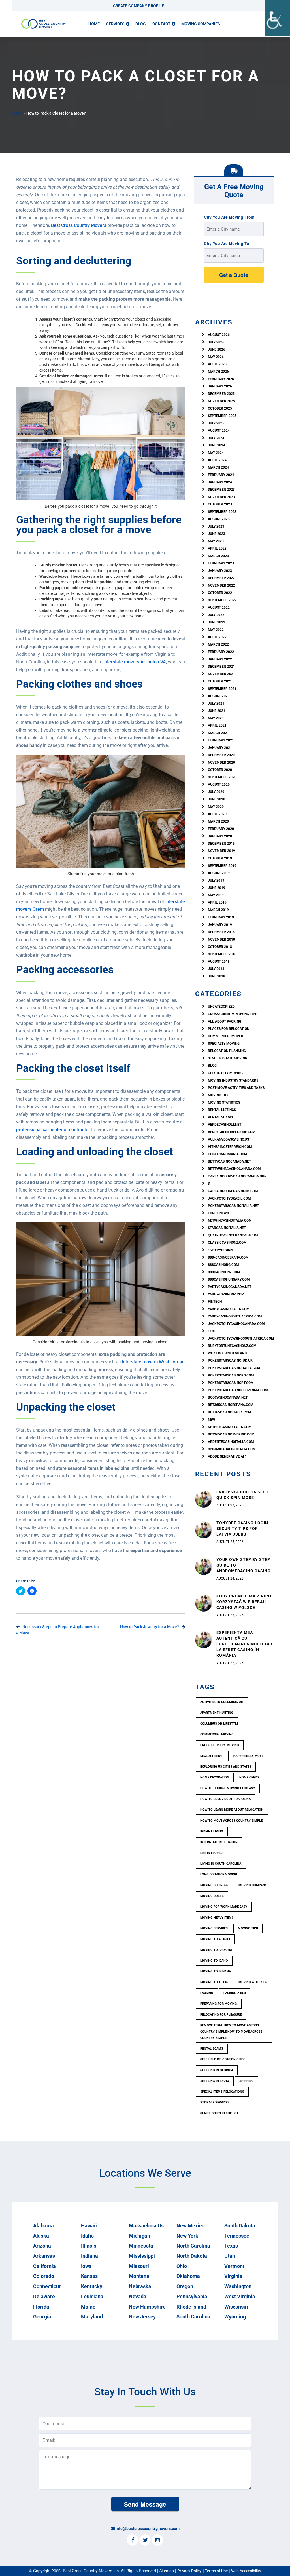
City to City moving (225, 1073)
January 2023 (220, 571)
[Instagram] (157, 2541)
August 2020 (219, 785)
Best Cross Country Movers (79, 225)
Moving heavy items (217, 1918)
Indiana (89, 2256)
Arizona (42, 2246)
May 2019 (216, 895)
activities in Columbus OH (222, 1702)
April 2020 (217, 814)
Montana (139, 2276)
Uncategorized (221, 1007)
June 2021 (217, 711)
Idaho (87, 2236)
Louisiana (92, 2296)
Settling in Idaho (215, 2081)
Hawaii (89, 2226)
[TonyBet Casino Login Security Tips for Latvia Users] (204, 1530)
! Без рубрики (220, 1250)
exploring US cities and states (226, 1767)
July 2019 (216, 880)
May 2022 (216, 630)
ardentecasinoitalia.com (231, 1442)
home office (249, 1777)
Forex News (218, 1213)
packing (207, 1993)
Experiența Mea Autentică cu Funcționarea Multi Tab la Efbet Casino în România (244, 1644)
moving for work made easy (224, 1907)
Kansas (89, 2276)
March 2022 (218, 644)
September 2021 (222, 689)
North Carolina (193, 2246)
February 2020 (221, 829)
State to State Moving (228, 1058)
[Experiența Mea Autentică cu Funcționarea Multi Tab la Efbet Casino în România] (204, 1639)
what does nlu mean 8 (228, 1353)
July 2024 (216, 438)
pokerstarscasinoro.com (231, 1375)
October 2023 (220, 504)
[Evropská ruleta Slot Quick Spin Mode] (204, 1499)
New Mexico (190, 2226)
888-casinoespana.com (228, 1257)
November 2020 (221, 762)
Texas (231, 2246)
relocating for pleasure (221, 2015)
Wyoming (235, 2317)
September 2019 (222, 866)
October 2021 (220, 681)
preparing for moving (219, 2004)
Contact (161, 24)
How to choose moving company (228, 1788)
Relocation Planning (227, 1051)
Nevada (138, 2296)
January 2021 (220, 748)
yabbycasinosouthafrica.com (235, 1316)
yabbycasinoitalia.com (229, 1309)
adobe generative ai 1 (227, 1456)
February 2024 (221, 475)
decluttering (211, 1756)
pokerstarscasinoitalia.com (234, 1368)
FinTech (215, 1302)
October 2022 (220, 593)
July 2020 (216, 792)
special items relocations (222, 2092)
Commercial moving (217, 1734)
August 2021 (219, 696)
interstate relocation (219, 1842)
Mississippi (142, 2256)
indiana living (212, 1831)
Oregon (185, 2286)
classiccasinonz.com (227, 1243)
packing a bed (235, 1993)
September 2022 (222, 600)
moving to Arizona (216, 1950)
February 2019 (221, 917)
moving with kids (253, 1982)
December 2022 (221, 578)
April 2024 (217, 460)
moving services (214, 1928)
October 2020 (220, 770)
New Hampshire (147, 2307)
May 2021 (216, 718)
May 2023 (216, 541)
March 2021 (218, 733)
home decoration (215, 1777)
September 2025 (222, 416)
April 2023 (217, 549)
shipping (247, 2081)
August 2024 (219, 431)
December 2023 (221, 490)
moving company (253, 1885)
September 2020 (222, 777)
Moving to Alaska (215, 1939)
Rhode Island (191, 2307)
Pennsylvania (192, 2296)
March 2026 (218, 372)
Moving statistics (224, 1103)
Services (115, 24)
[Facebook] (133, 2541)
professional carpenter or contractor (53, 1130)
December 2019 (221, 844)
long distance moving (219, 1874)
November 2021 (221, 674)
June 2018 (217, 976)
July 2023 (216, 526)
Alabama (43, 2226)
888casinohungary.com (229, 1279)
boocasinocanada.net (228, 1397)
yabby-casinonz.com (226, 1294)
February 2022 (221, 652)
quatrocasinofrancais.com (233, 1235)
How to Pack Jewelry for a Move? (150, 1627)
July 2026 (216, 342)
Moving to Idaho (214, 1961)
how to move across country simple (231, 1821)
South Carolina (193, 2317)
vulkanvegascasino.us (228, 1139)
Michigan (139, 2236)
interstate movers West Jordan (153, 1362)
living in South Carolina (221, 1864)
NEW (212, 1420)
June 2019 (217, 888)
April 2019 (217, 903)
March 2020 (218, 821)
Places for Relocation (229, 1029)
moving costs (212, 1896)
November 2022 (221, 585)
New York (187, 2236)
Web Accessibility (246, 2571)
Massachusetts (146, 2226)
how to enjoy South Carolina (225, 1799)
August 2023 (219, 519)
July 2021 (216, 703)
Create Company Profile (138, 6)
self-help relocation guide (223, 2059)
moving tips (248, 1928)
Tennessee (237, 2236)
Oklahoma (188, 2276)
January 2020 (220, 836)
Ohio (182, 2266)
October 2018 (220, 947)
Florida (41, 2307)
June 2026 (217, 349)
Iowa (86, 2266)
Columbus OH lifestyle (219, 1724)
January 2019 (220, 925)
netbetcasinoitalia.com (230, 1427)
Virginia (233, 2276)
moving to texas (214, 1982)
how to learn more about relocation (232, 1810)
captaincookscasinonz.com (233, 1191)
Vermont (234, 2266)
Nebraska (140, 2286)
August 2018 (219, 962)
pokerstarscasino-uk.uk (230, 1361)
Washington (238, 2286)
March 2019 (218, 910)
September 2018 (222, 954)
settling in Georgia (217, 2070)
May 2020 (216, 807)
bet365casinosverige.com (231, 1434)
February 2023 (221, 563)
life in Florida (212, 1853)
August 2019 (219, 873)
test (212, 1331)
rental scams (220, 1117)
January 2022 (220, 659)
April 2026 (217, 364)
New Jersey (142, 2317)
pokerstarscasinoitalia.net (233, 1206)
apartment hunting (217, 1713)
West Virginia (240, 2296)
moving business (214, 1885)
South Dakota (240, 2226)
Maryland (92, 2317)
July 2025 (216, 423)
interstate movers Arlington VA (135, 662)
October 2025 (220, 408)
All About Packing (225, 1021)
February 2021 (221, 740)
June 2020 (217, 799)
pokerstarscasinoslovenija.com (238, 1390)
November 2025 (221, 401)
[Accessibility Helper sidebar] (278, 18)
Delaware (44, 2296)
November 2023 (221, 497)
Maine (88, 2307)
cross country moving (220, 1745)
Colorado (44, 2276)
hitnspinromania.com (228, 1154)
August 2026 (219, 335)
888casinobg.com (223, 1265)
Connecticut (47, 2286)
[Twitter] (145, 2541)
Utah (230, 2256)
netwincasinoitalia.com (230, 1220)
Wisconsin (236, 2307)
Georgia (42, 2317)
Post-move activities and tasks (236, 1088)
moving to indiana (216, 1971)
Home (94, 24)
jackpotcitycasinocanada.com (236, 1324)
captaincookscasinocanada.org (237, 1176)
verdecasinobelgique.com (232, 1132)
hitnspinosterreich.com (230, 1147)
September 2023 (222, 512)
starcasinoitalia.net (227, 1228)
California (44, 2266)
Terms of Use (216, 2571)
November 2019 (221, 851)
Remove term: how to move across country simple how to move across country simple (231, 2032)
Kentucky (92, 2286)
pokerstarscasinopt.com (231, 1383)
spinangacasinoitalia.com (232, 1449)
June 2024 (217, 445)
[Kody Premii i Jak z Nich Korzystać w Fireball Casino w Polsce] (204, 1603)
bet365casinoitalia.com (230, 1412)
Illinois (89, 2246)
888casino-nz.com (224, 1272)
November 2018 (221, 939)
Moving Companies (201, 24)
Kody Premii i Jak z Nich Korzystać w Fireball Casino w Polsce (244, 1602)
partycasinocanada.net (230, 1287)
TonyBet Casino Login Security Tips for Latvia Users (242, 1529)
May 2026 (216, 357)
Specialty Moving (224, 1044)
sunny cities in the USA (219, 2113)
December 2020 (221, 755)
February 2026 (221, 379)
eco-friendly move (248, 1756)
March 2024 (218, 467)
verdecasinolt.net (225, 1125)
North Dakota (192, 2256)
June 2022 (217, 622)
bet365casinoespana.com (231, 1405)
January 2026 (220, 386)
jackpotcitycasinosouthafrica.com (241, 1338)
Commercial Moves (225, 1036)
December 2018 (221, 932)
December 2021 (221, 667)
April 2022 (217, 637)
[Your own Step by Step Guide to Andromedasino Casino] (204, 1566)
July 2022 (216, 615)
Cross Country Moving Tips (233, 1014)
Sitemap (167, 2571)
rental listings (222, 1110)
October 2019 (220, 858)
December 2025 (221, 394)
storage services (215, 2102)
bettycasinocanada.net (229, 1161)
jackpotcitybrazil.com (229, 1198)
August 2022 (219, 608)
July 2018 (216, 969)
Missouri (139, 2266)
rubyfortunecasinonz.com (232, 1346)
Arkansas (44, 2256)
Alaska (41, 2236)
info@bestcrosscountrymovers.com (148, 2529)
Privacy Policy (189, 2571)
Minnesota (141, 2246)
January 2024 (220, 482)
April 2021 (217, 726)
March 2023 (218, 556)
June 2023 (217, 534)
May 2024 (216, 453)
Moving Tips (219, 1095)
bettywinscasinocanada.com (234, 1169)
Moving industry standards (233, 1080)
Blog (141, 24)
